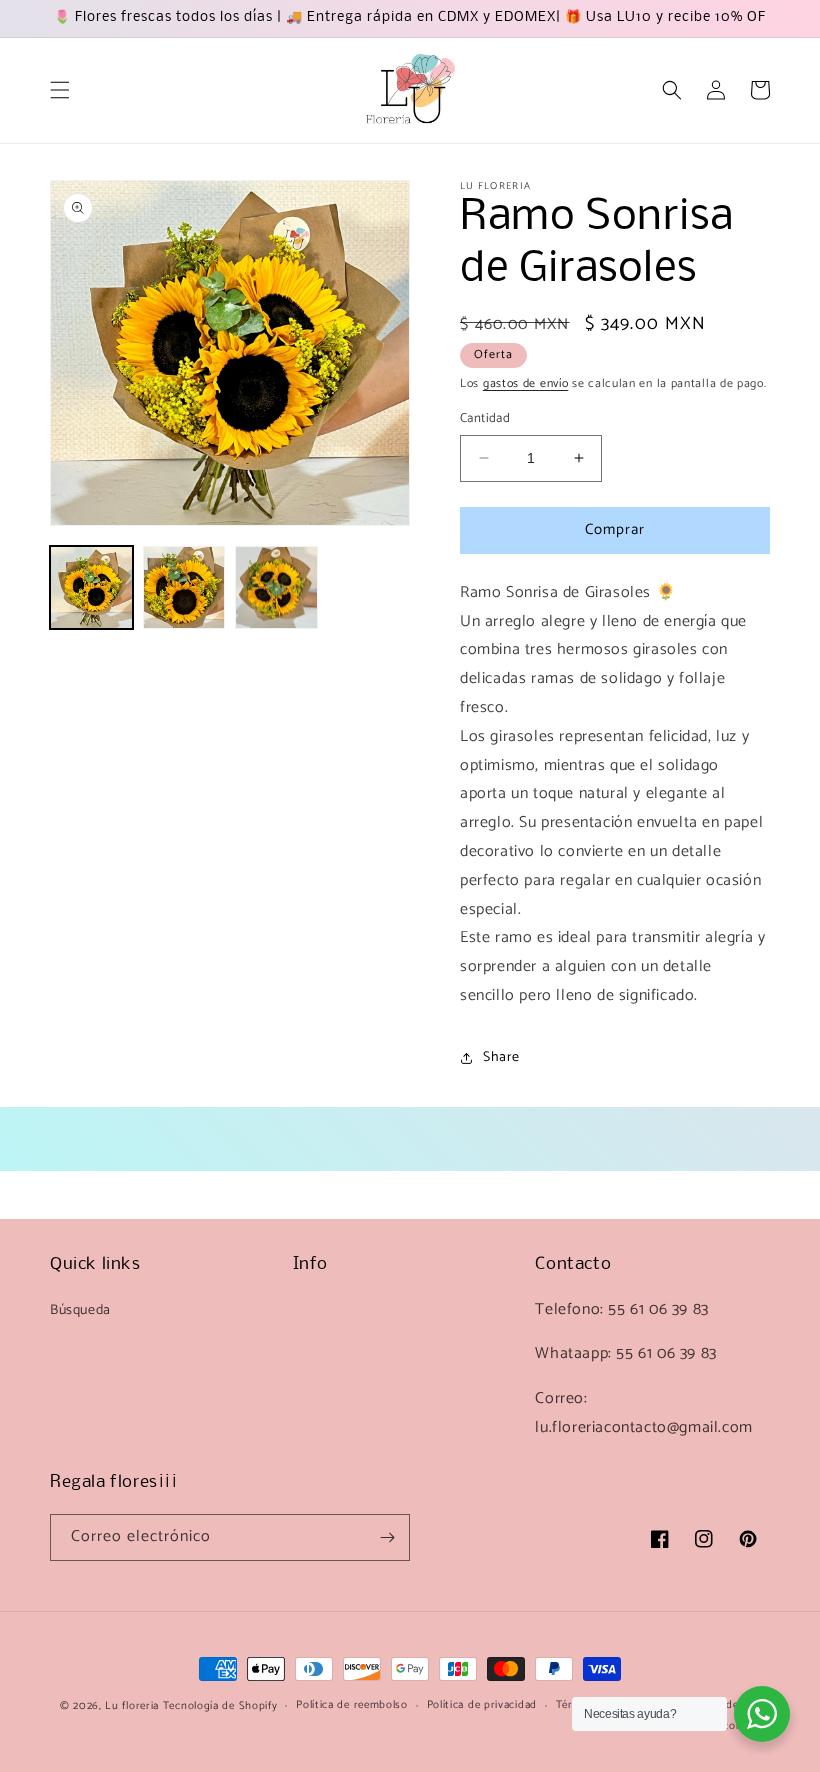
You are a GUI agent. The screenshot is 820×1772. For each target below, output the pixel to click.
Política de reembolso (352, 1705)
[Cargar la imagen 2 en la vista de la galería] (184, 587)
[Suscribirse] (387, 1537)
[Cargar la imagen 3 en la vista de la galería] (276, 587)
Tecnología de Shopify (220, 1706)
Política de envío (727, 1705)
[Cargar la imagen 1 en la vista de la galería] (91, 587)
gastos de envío (526, 383)
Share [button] (501, 1057)
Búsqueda (80, 1310)
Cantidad (485, 419)
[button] (60, 90)
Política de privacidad (482, 1705)
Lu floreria (132, 1706)
